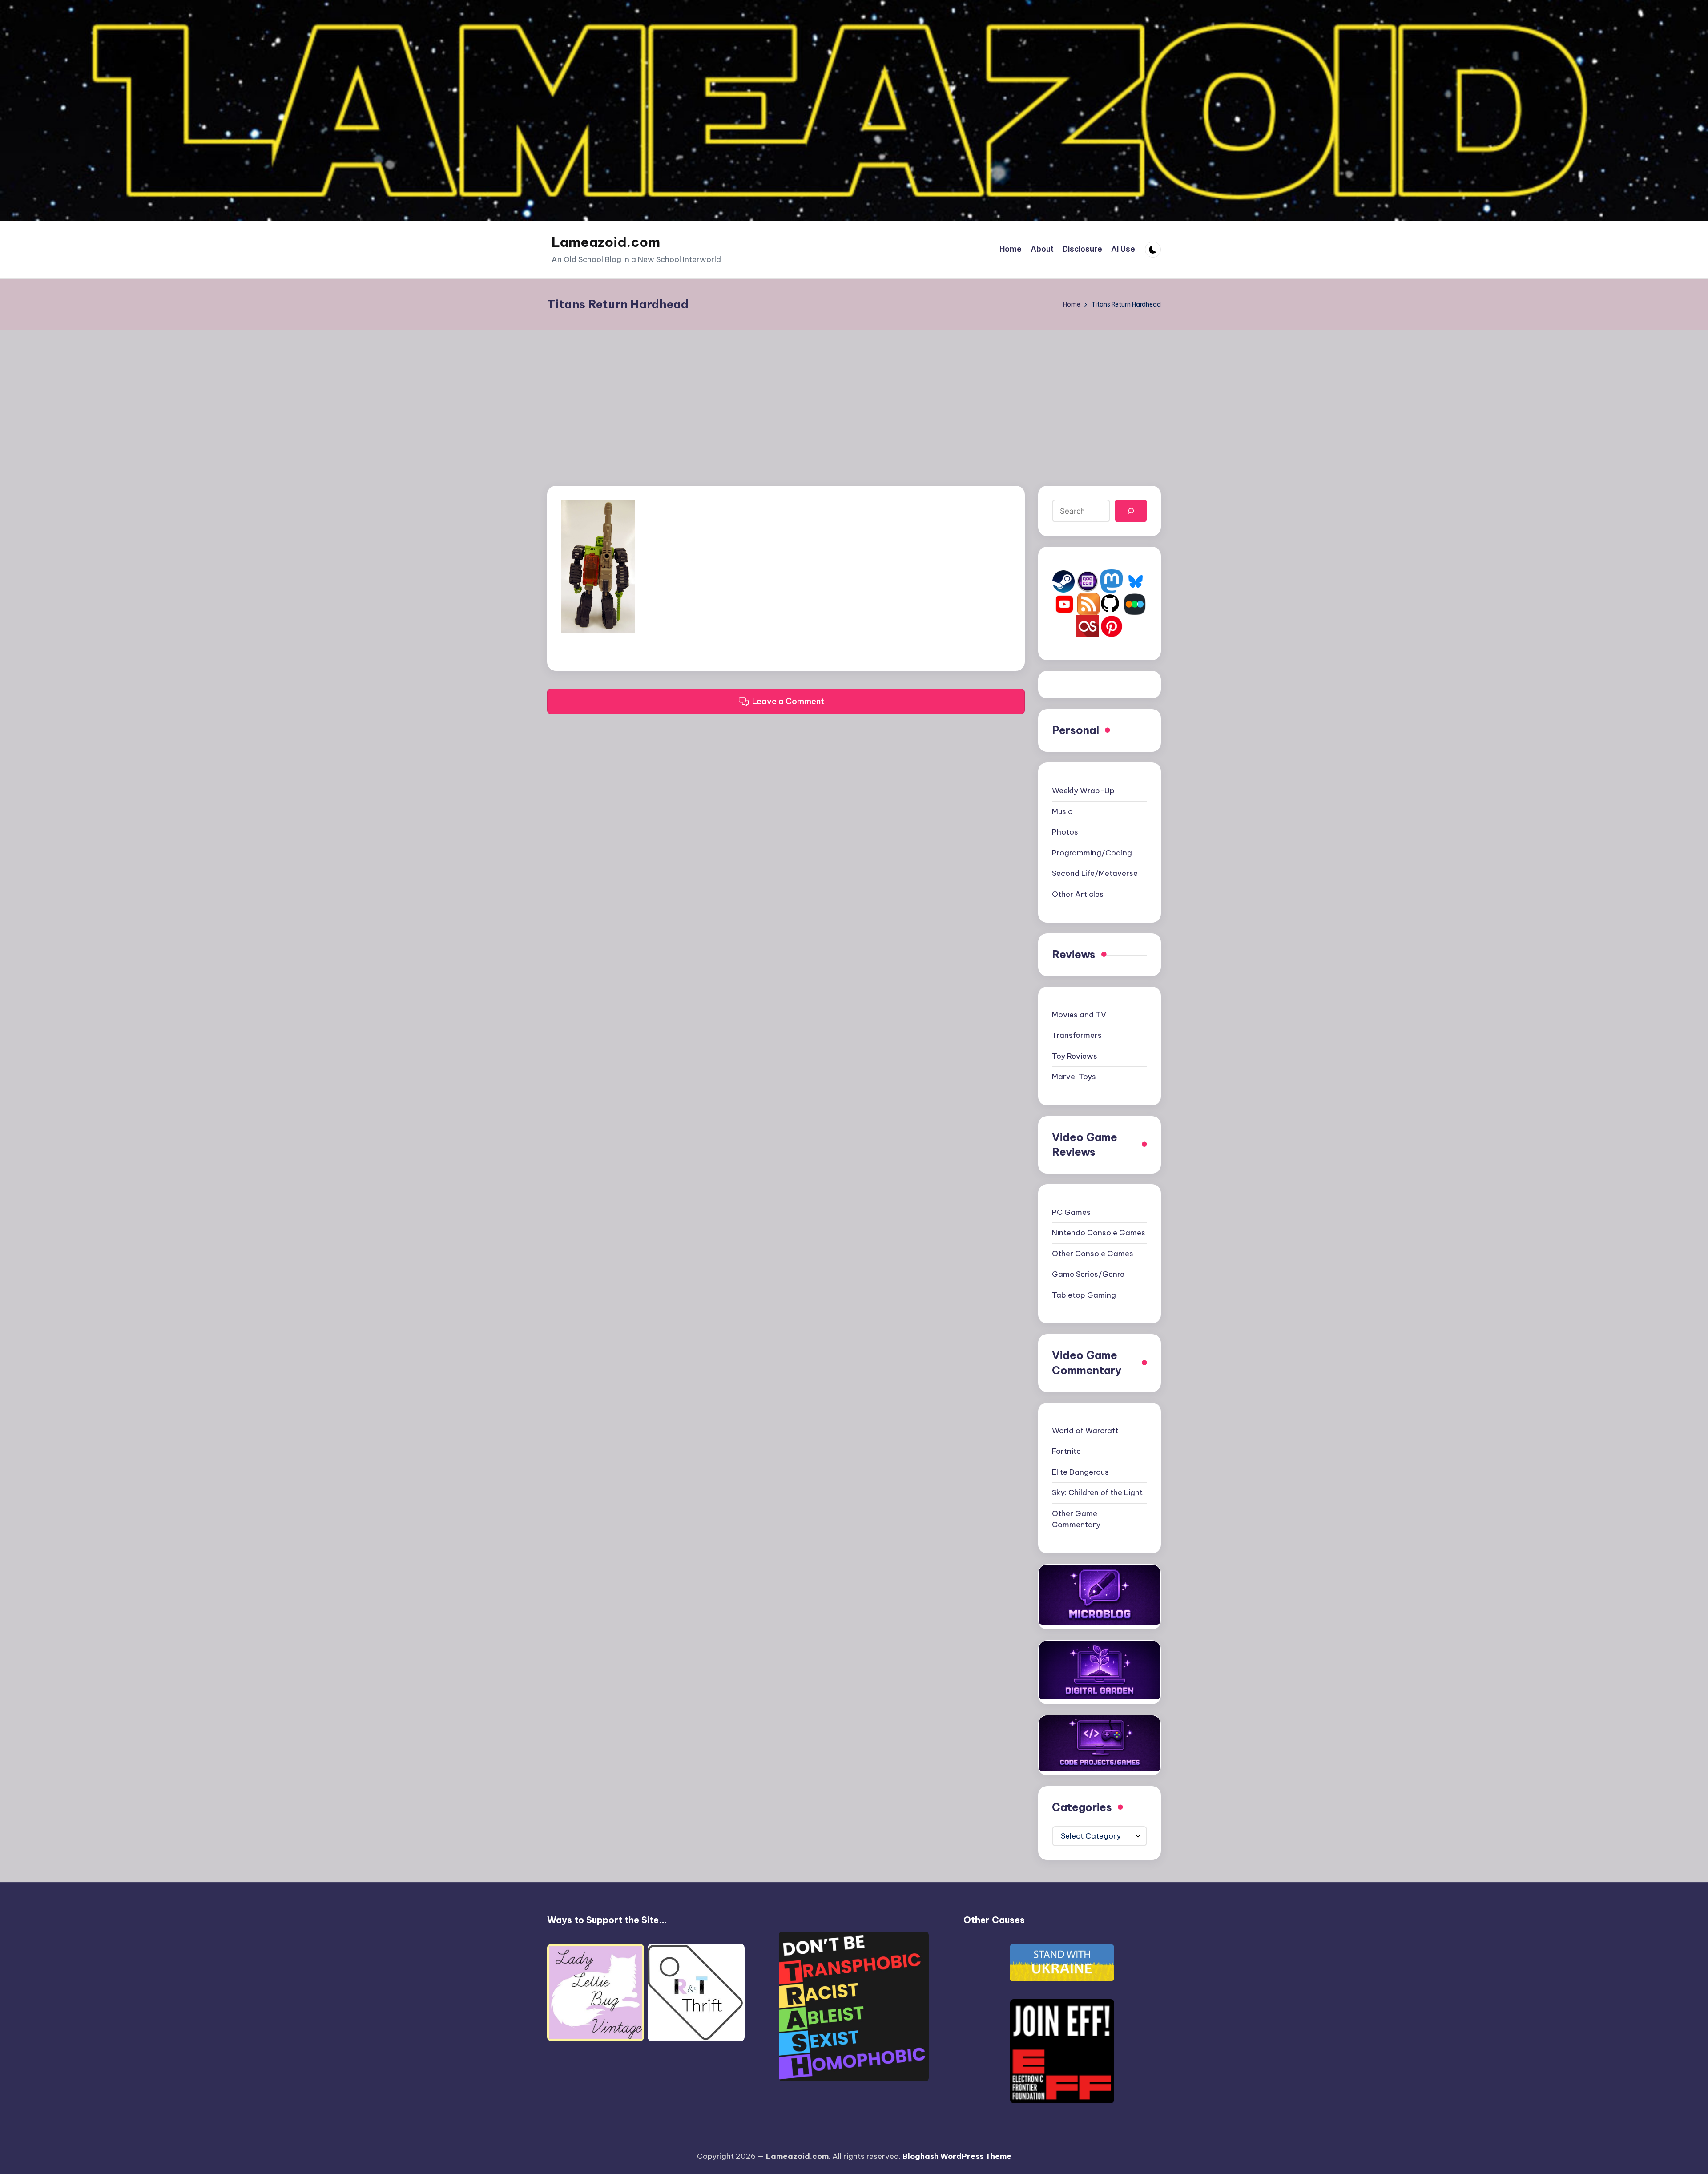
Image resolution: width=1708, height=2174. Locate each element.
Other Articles (1078, 894)
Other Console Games (1093, 1254)
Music (1062, 811)
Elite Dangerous (1080, 1472)
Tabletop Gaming (1084, 1295)
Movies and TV (1079, 1015)
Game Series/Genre (1088, 1274)
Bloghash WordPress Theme (957, 2156)
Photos (1065, 832)
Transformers (1077, 1035)
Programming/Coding (1092, 853)
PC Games (1071, 1212)
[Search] (1131, 511)
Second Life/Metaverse (1095, 873)
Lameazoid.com (606, 242)
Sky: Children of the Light (1097, 1492)
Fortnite (1066, 1451)
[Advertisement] (854, 397)
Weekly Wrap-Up (1083, 791)
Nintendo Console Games (1099, 1233)
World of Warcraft (1085, 1431)
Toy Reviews (1075, 1056)
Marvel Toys (1074, 1077)
